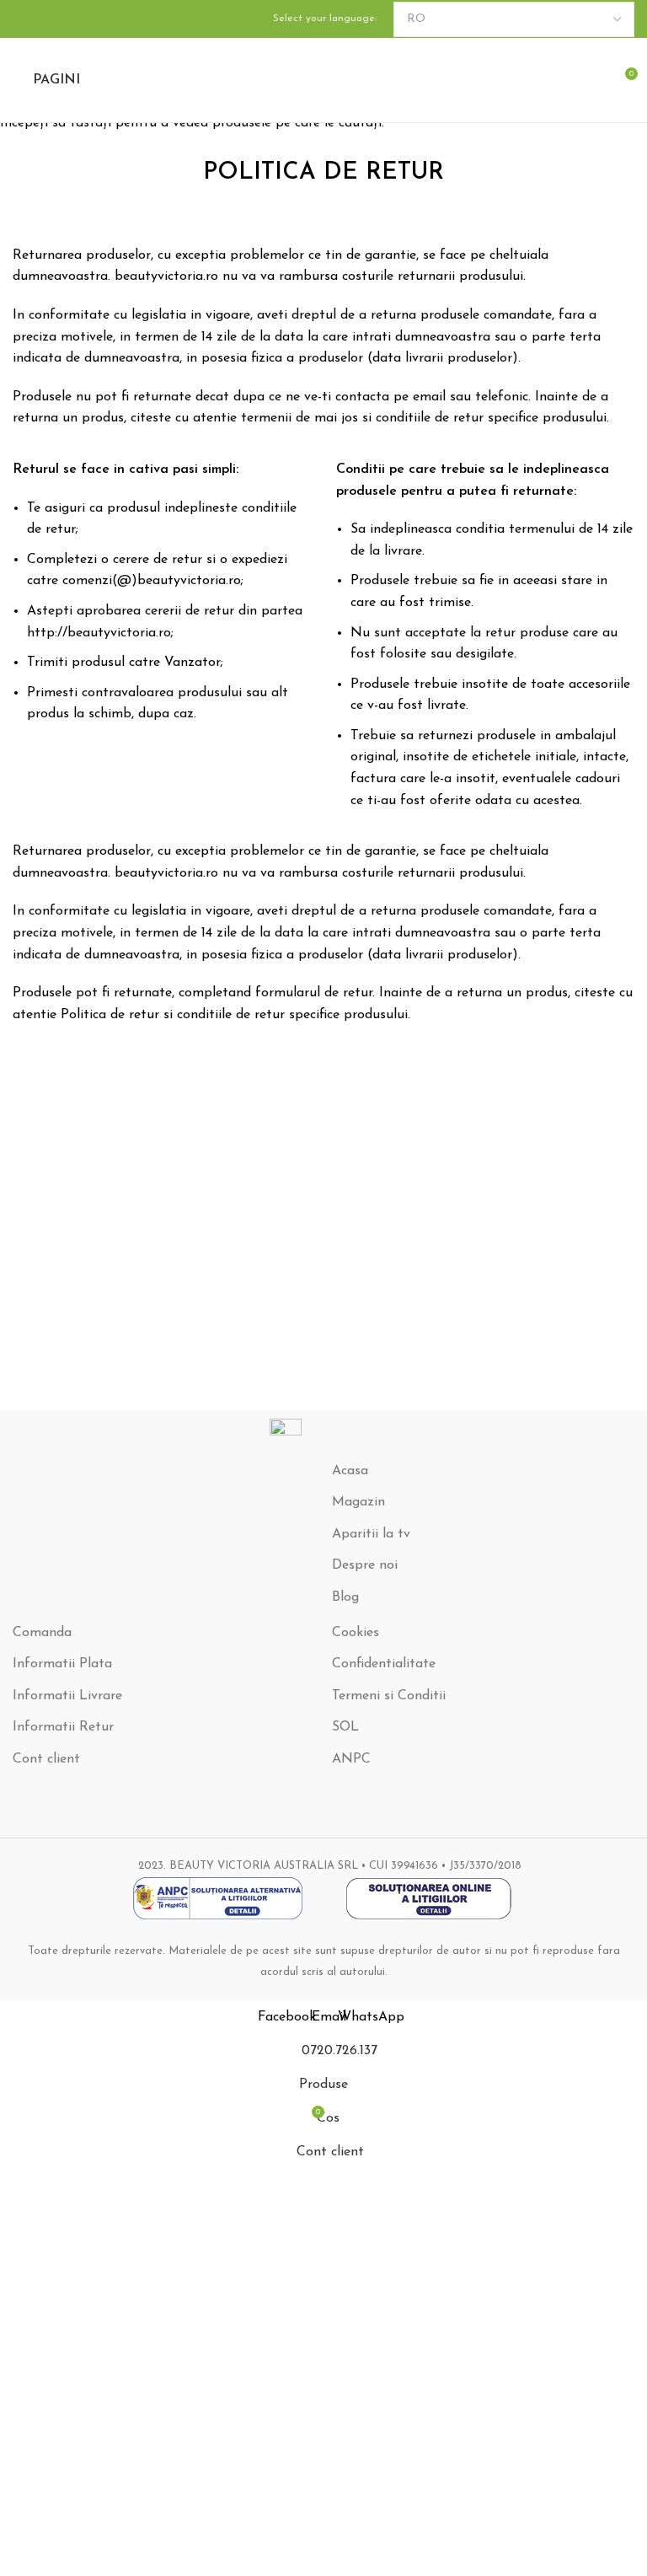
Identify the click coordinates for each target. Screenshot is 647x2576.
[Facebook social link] (23, 19)
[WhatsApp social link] (63, 19)
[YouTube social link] (43, 19)
